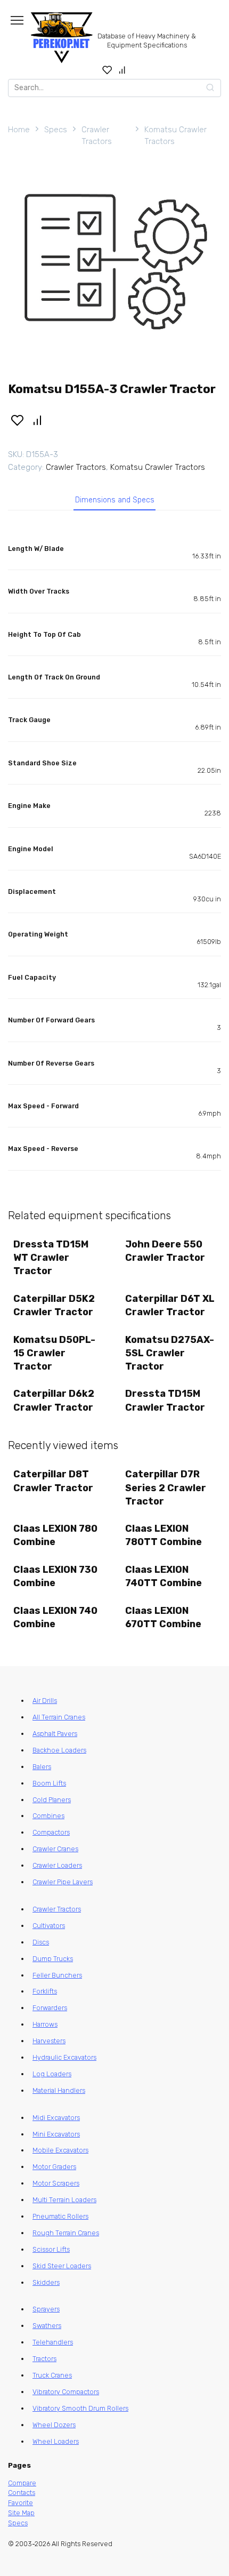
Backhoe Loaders (59, 1750)
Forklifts (45, 1991)
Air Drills (45, 1701)
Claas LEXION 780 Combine (55, 1535)
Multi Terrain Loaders (64, 2200)
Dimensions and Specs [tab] (115, 500)
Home (19, 130)
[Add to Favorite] (17, 420)
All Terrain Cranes (59, 1717)
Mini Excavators (56, 2134)
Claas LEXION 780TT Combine (163, 1535)
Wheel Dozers (54, 2425)
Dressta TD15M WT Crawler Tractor (51, 1258)
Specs (56, 130)
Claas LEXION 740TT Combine (163, 1576)
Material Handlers (59, 2090)
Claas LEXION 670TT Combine (163, 1617)
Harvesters (49, 2041)
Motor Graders (54, 2167)
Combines (48, 1816)
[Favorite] (107, 70)
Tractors (44, 2359)
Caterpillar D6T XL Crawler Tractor (170, 1305)
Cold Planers (52, 1800)
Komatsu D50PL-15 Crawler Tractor (54, 1353)
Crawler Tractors (97, 136)
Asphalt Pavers (55, 1734)
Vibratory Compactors (66, 2392)
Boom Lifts (49, 1783)
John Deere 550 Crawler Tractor (165, 1251)
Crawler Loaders (57, 1865)
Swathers (47, 2326)
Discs (41, 1942)
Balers (42, 1767)
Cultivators (49, 1926)
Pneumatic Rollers (60, 2216)
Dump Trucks (53, 1959)
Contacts (22, 2493)
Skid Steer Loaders (62, 2266)
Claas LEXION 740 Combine (55, 1617)
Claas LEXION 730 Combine (55, 1576)
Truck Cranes (52, 2375)
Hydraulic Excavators (64, 2057)
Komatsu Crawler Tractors (175, 136)
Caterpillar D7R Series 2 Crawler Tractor (166, 1487)
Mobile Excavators (60, 2150)
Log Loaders (52, 2074)
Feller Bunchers (57, 1975)
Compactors (51, 1832)
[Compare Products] (122, 70)
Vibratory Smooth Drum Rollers (80, 2408)
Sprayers (46, 2309)
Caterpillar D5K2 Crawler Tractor (54, 1305)
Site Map (21, 2513)
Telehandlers (53, 2342)
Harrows (45, 2024)
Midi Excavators (56, 2118)
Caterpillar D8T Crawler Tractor (53, 1481)
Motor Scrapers (56, 2183)
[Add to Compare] (38, 420)
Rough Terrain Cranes (66, 2233)
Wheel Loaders (56, 2441)
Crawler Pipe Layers (63, 1882)
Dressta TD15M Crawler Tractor (165, 1400)
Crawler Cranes (55, 1849)
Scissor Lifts (51, 2249)
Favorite (21, 2503)
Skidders (46, 2282)
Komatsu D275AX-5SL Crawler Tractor (170, 1353)
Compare (22, 2483)
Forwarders (50, 2008)
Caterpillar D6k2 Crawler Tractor (54, 1400)
